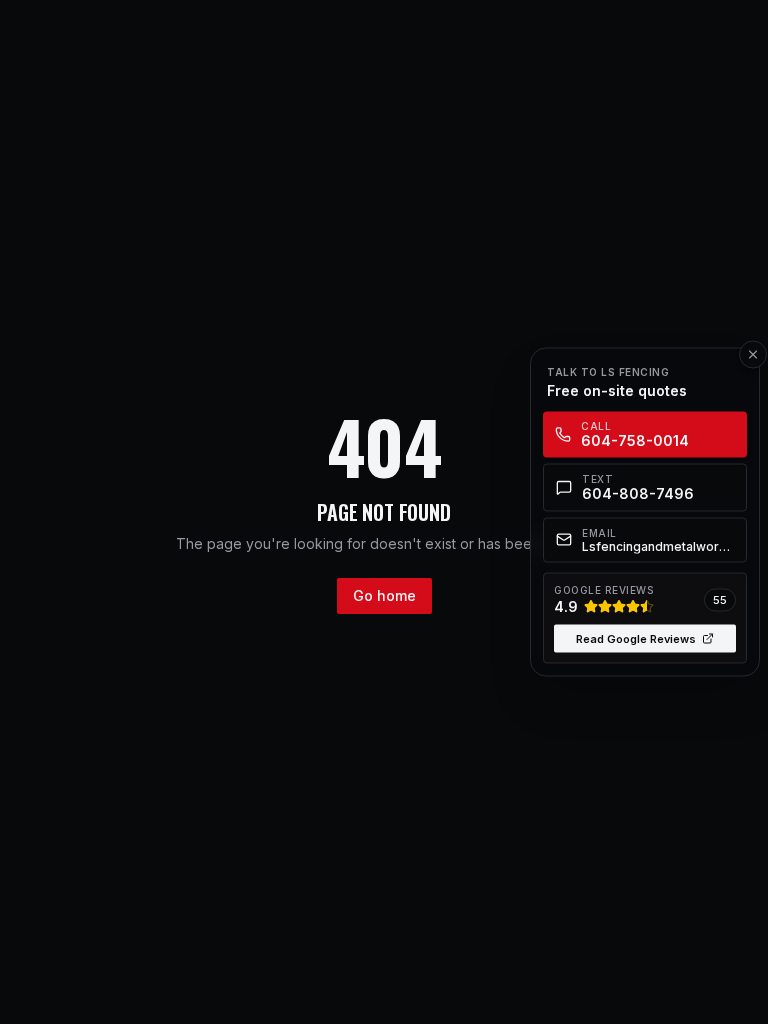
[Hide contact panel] (753, 355)
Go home (384, 595)
